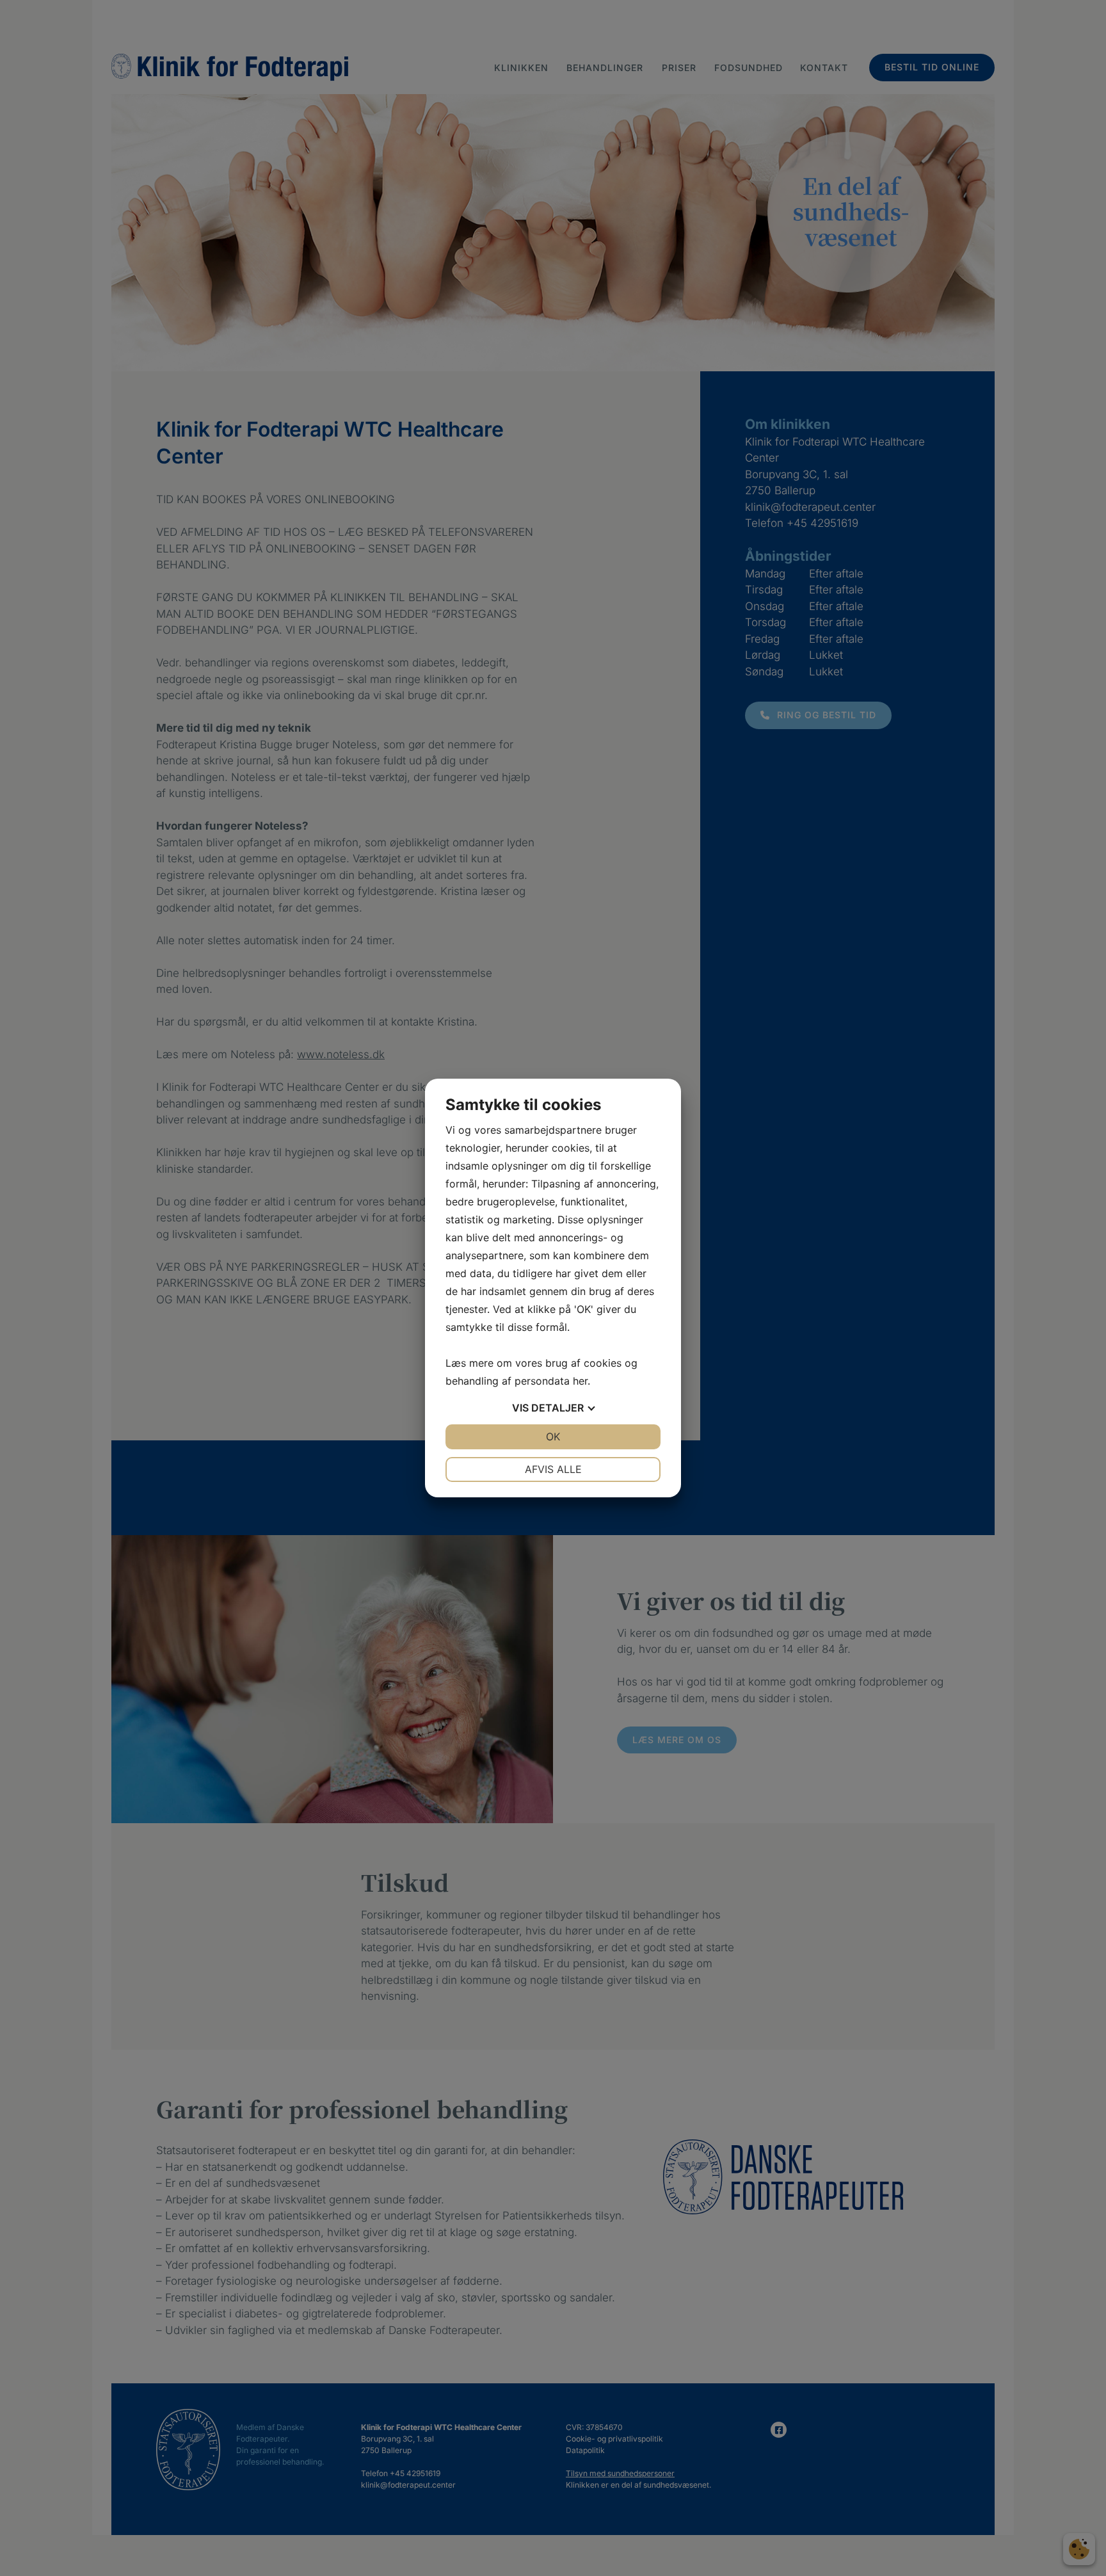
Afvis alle (553, 1469)
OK (553, 1437)
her (580, 1381)
